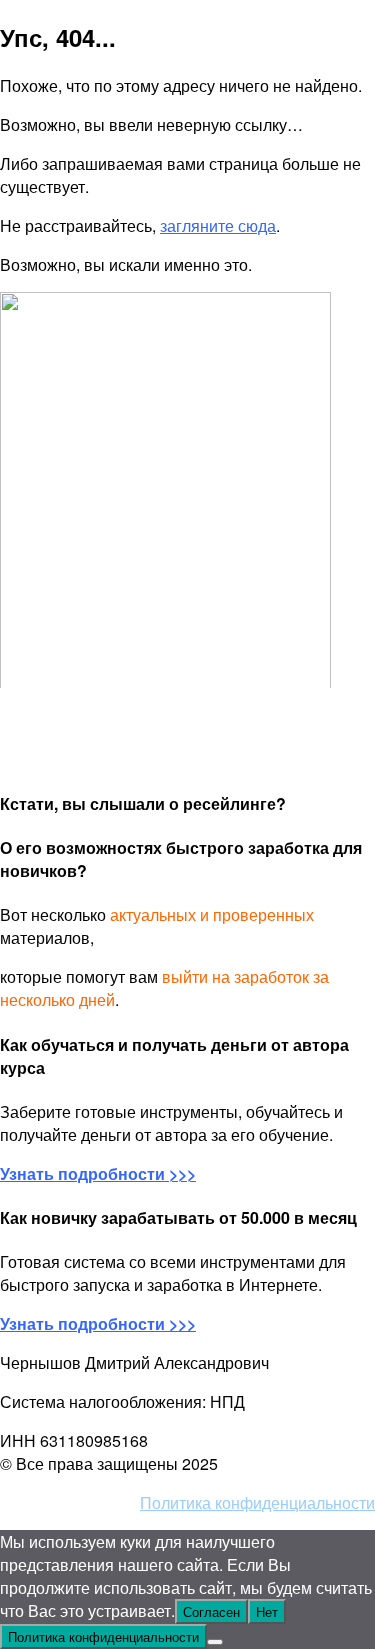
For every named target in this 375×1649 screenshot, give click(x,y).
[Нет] (215, 1642)
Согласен (211, 1611)
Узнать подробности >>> (98, 1323)
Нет (267, 1611)
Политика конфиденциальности (257, 1502)
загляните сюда (218, 225)
